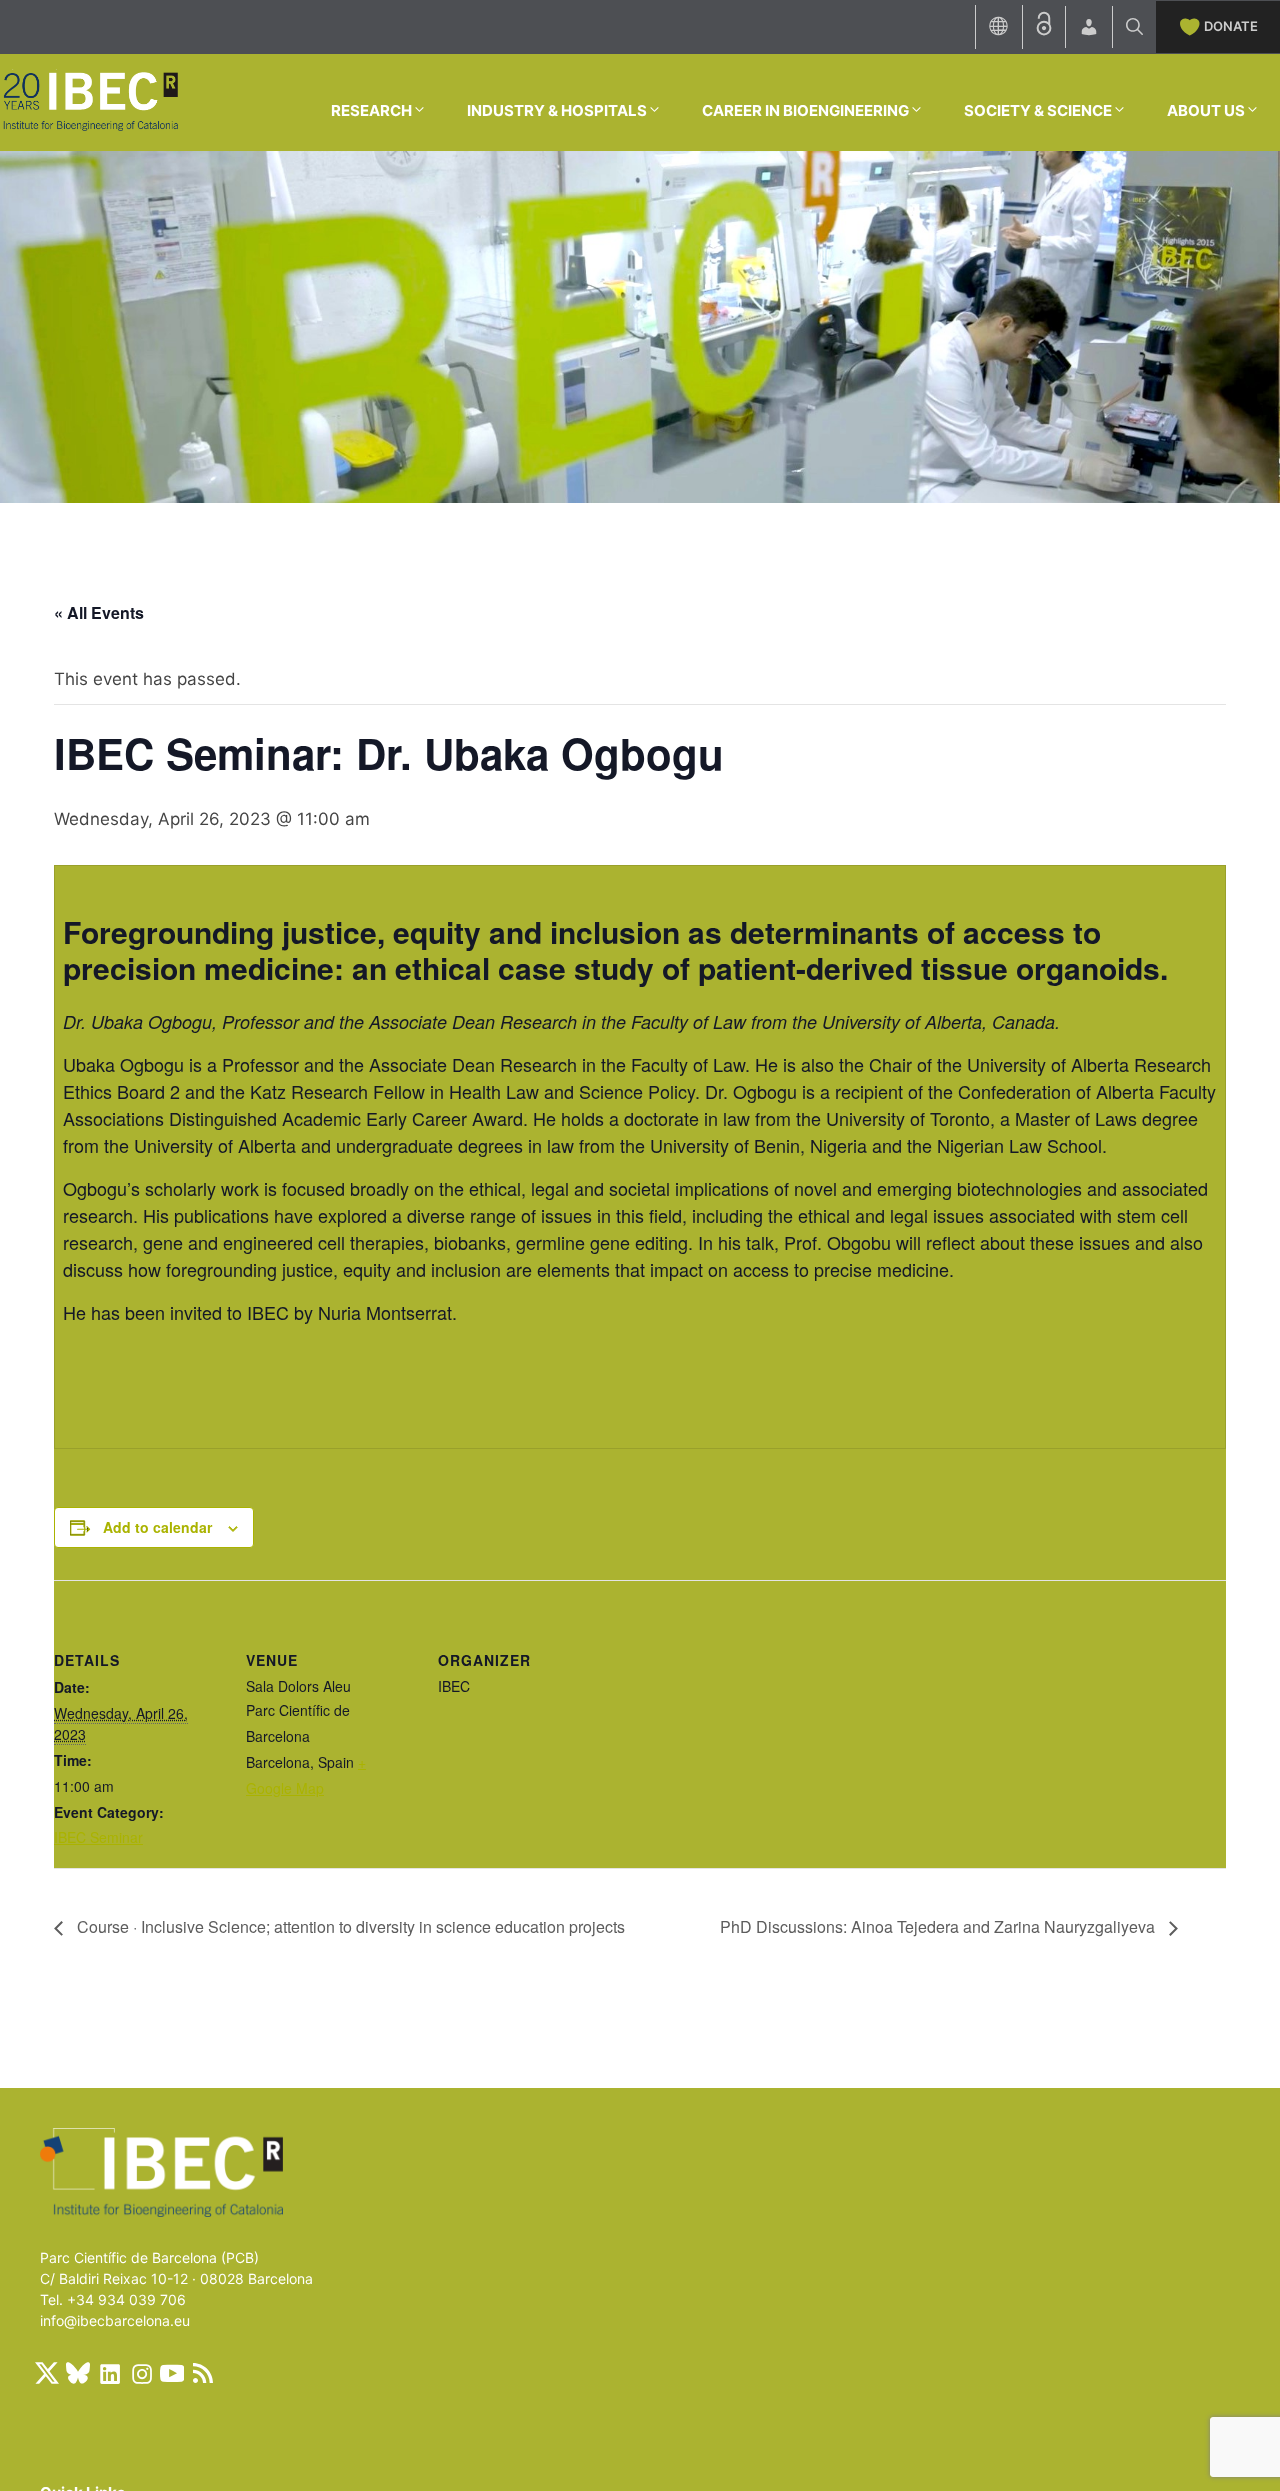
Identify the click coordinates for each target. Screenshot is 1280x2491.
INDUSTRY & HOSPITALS (557, 110)
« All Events (99, 612)
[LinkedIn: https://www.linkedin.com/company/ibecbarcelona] (109, 2373)
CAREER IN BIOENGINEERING (805, 110)
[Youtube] (172, 2373)
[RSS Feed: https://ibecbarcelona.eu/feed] (203, 2373)
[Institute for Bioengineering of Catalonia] (90, 101)
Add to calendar (157, 1527)
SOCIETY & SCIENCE (1038, 110)
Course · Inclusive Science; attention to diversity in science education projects (349, 1926)
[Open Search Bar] (1134, 27)
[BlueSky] (78, 2373)
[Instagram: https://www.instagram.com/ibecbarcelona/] (141, 2373)
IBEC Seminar (98, 1837)
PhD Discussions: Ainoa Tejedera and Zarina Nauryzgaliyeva (939, 1926)
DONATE (1231, 26)
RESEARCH (371, 110)
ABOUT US (1206, 110)
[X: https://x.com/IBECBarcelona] (47, 2373)
